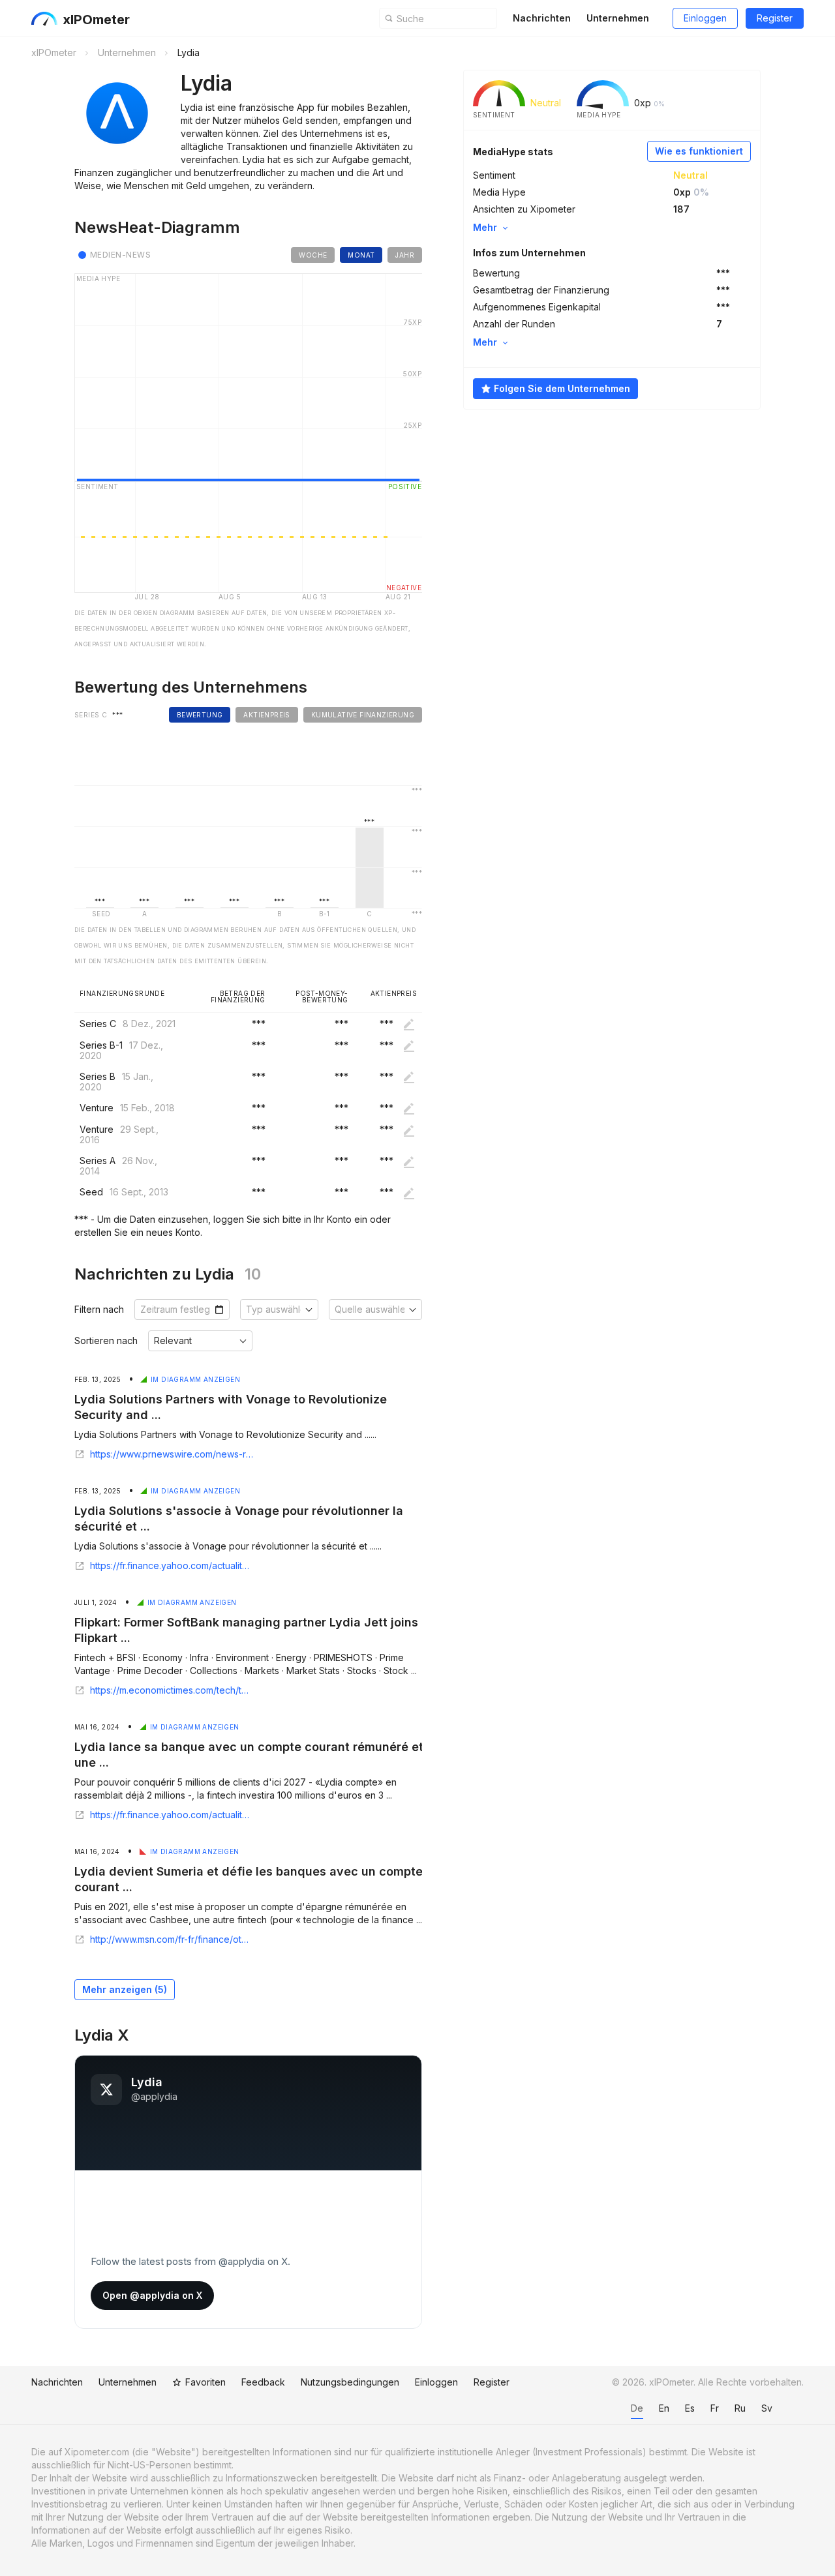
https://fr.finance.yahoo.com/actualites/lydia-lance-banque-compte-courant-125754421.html (172, 1815)
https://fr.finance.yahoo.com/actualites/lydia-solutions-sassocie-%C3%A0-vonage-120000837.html (172, 1566)
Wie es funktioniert (699, 151)
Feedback (263, 2382)
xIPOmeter (96, 20)
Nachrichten (542, 18)
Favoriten (205, 2382)
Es (690, 2408)
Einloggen (705, 18)
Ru (740, 2408)
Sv (767, 2408)
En (664, 2408)
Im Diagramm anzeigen (195, 1379)
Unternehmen (618, 18)
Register (775, 18)
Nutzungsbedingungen (350, 2382)
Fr (715, 2408)
